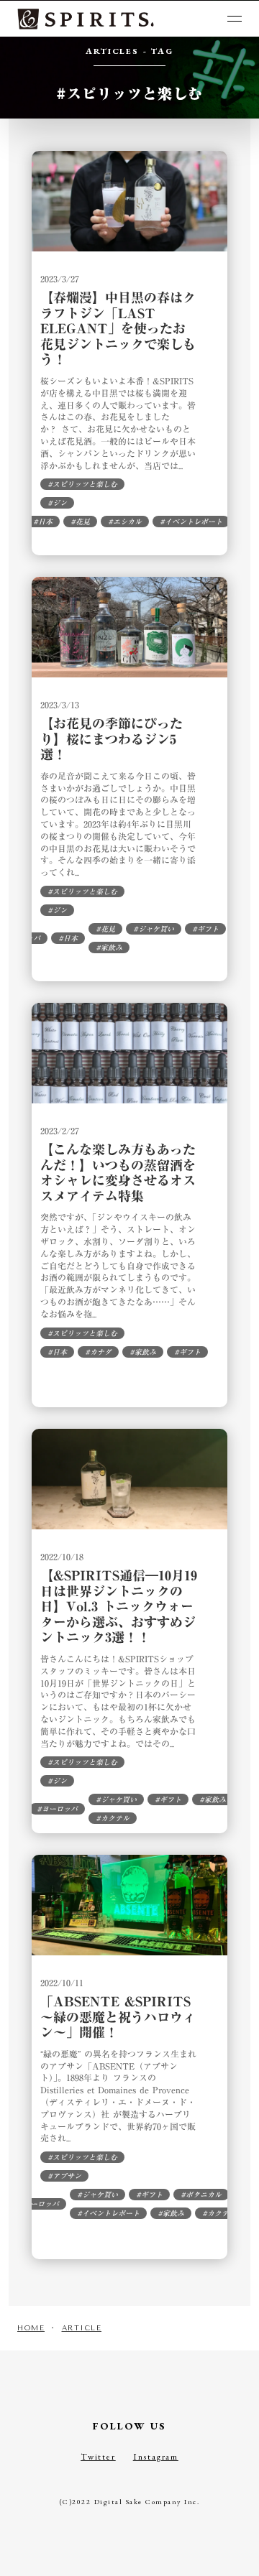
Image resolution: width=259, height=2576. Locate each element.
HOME (31, 2328)
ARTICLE (82, 2328)
